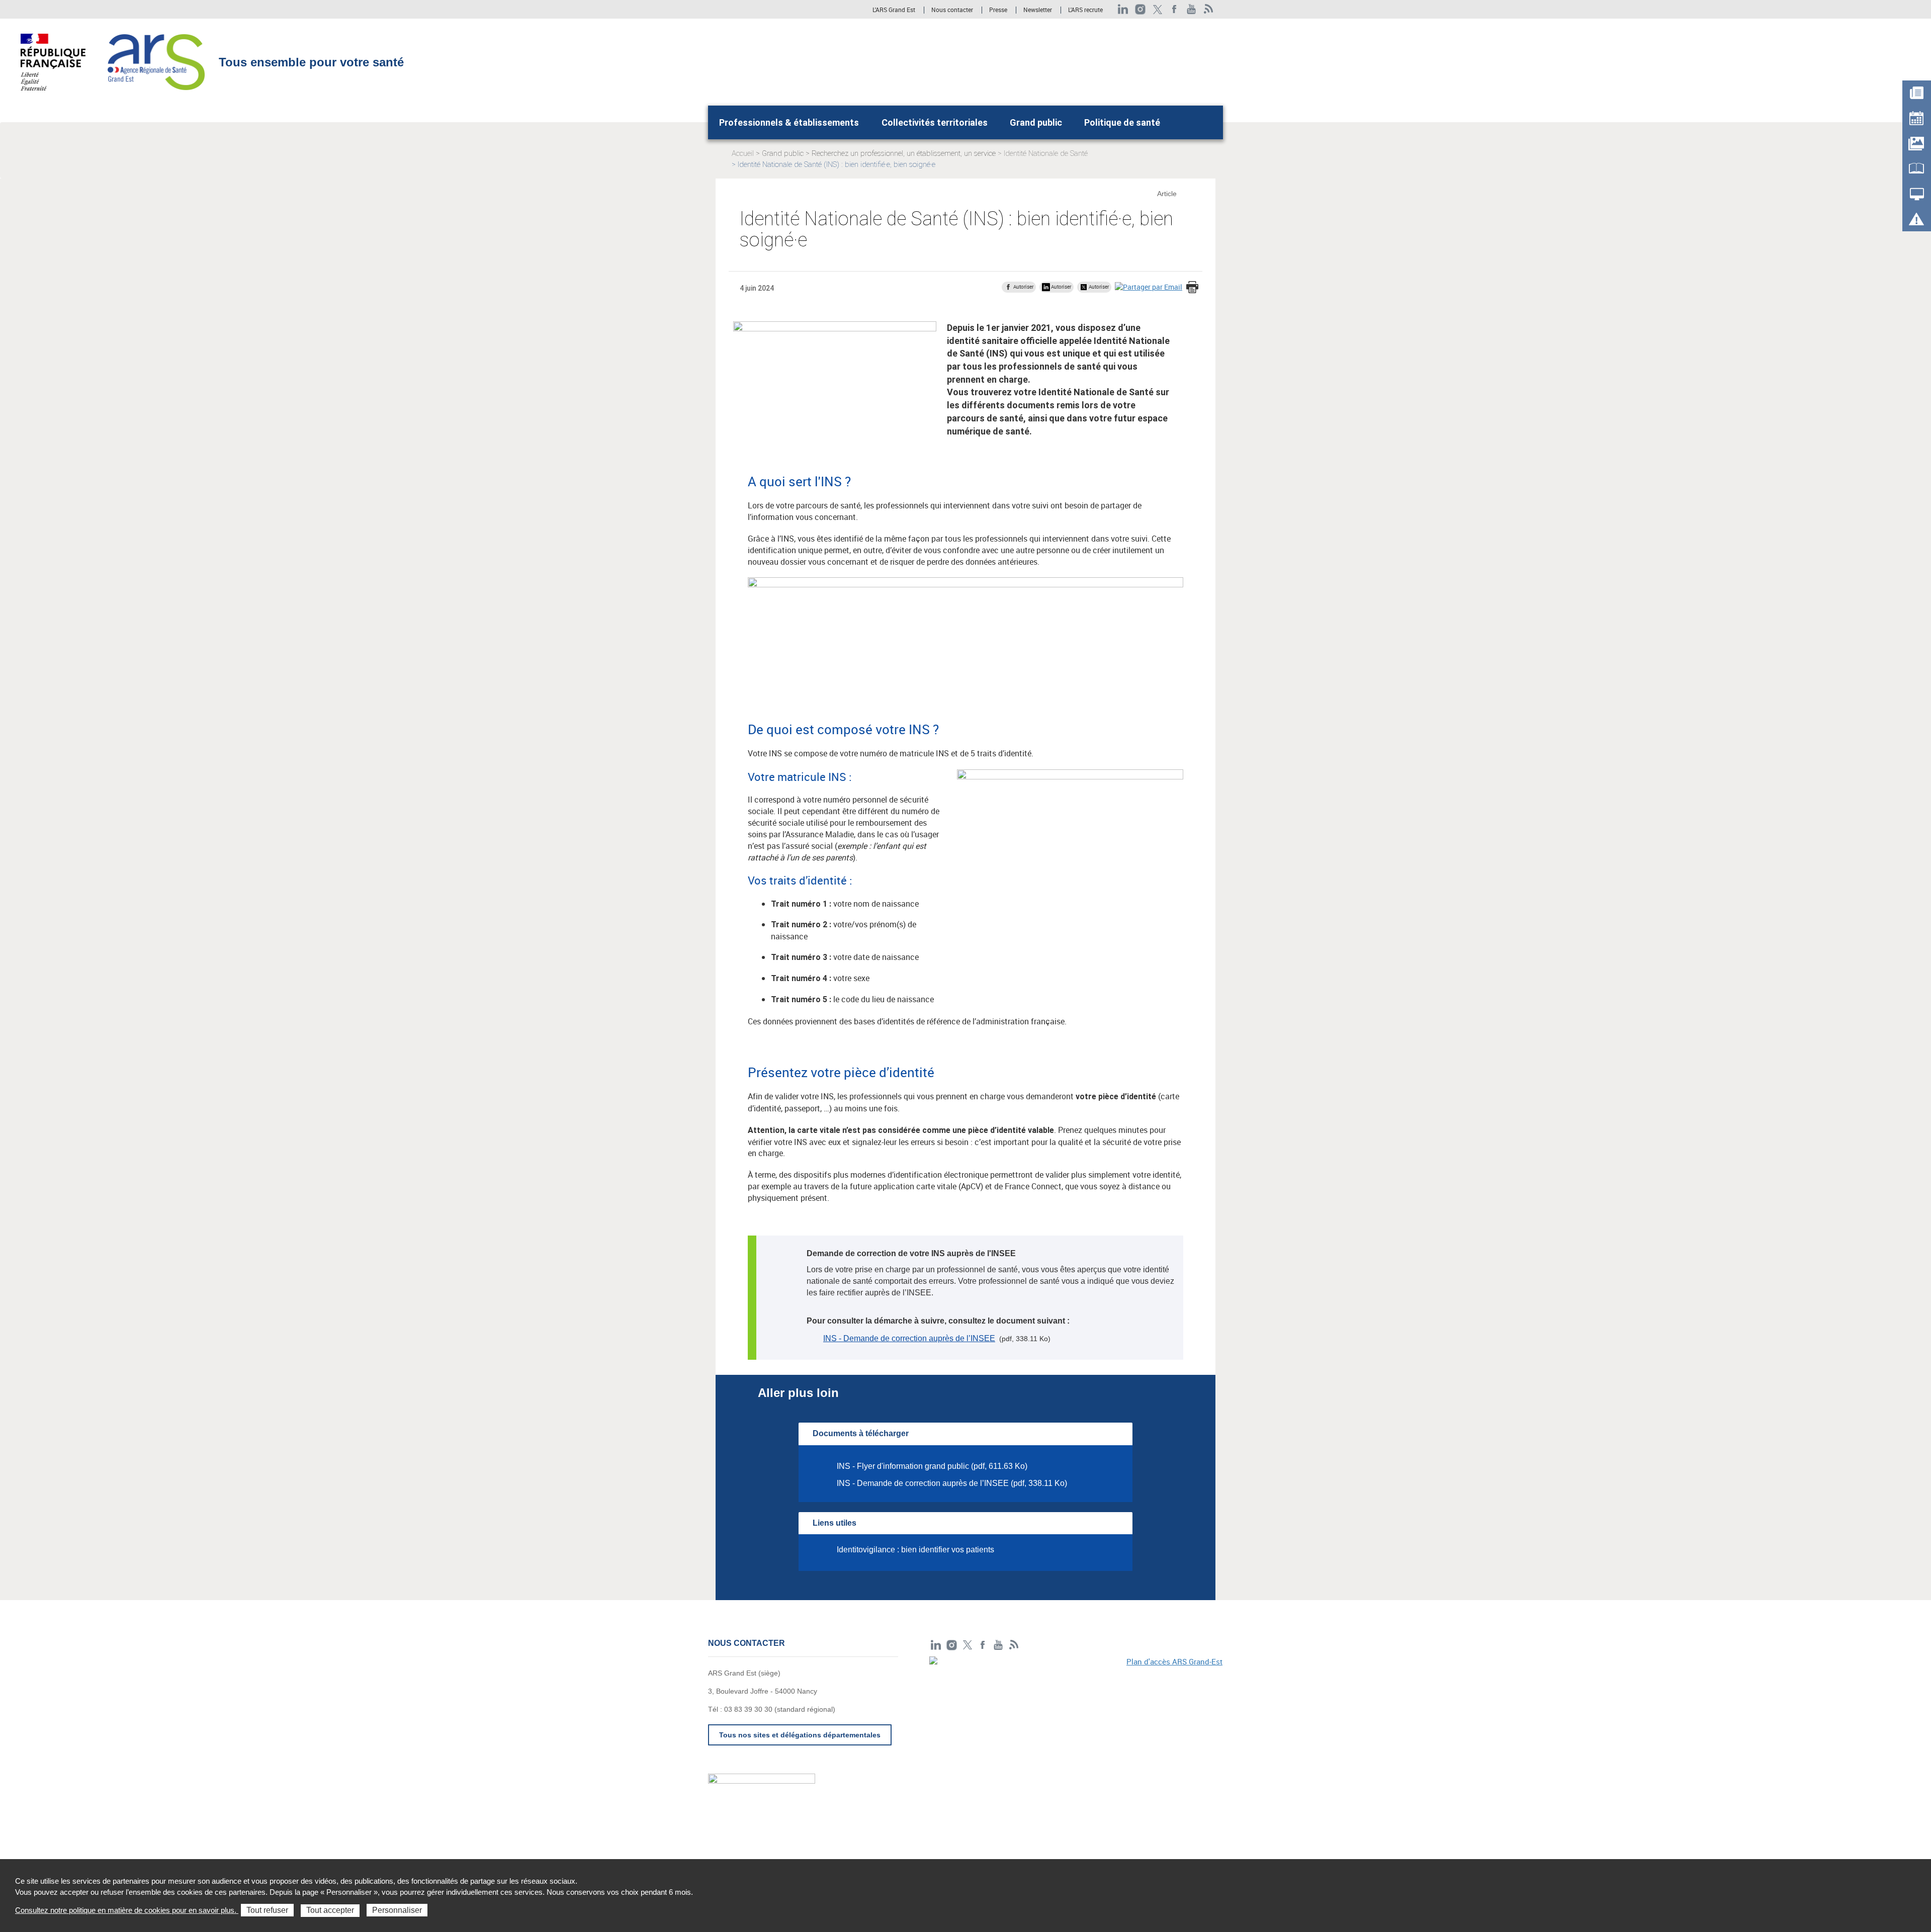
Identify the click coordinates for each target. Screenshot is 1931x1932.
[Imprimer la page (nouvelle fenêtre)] (1192, 288)
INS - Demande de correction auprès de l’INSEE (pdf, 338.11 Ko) (952, 1483)
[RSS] (1209, 9)
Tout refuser (267, 1910)
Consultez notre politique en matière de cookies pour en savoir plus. (127, 1910)
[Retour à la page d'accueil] (156, 61)
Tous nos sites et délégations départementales (800, 1735)
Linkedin (1123, 9)
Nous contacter (952, 10)
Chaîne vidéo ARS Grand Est (1192, 9)
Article (1167, 194)
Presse (998, 10)
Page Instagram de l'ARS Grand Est (1140, 9)
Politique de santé (1122, 122)
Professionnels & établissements (789, 122)
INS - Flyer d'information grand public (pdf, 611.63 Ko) (932, 1466)
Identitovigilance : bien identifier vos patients (915, 1550)
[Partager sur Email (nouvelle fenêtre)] (1149, 286)
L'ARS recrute (1085, 10)
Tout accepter (330, 1910)
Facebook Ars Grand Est (1174, 9)
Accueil (743, 153)
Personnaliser (397, 1910)
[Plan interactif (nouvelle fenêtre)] (1076, 1726)
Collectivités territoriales (935, 122)
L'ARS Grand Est (894, 10)
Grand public (1036, 122)
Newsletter (1038, 10)
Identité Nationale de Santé (1046, 153)
